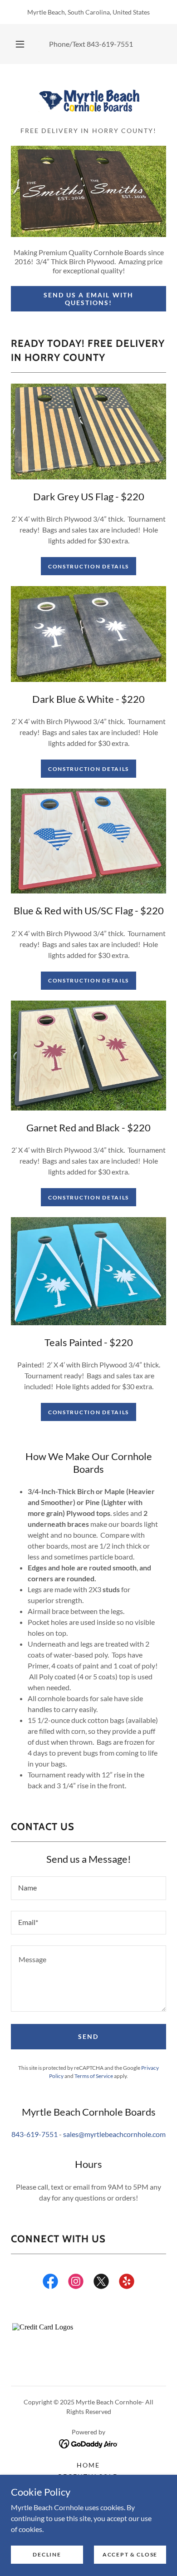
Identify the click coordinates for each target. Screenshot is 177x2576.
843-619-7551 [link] (110, 44)
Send (88, 2036)
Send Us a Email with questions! (88, 299)
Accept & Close (130, 2554)
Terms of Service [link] (94, 2076)
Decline (47, 2554)
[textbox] (88, 1888)
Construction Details (88, 566)
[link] (88, 99)
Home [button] (88, 2465)
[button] (20, 44)
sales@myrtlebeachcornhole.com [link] (114, 2134)
